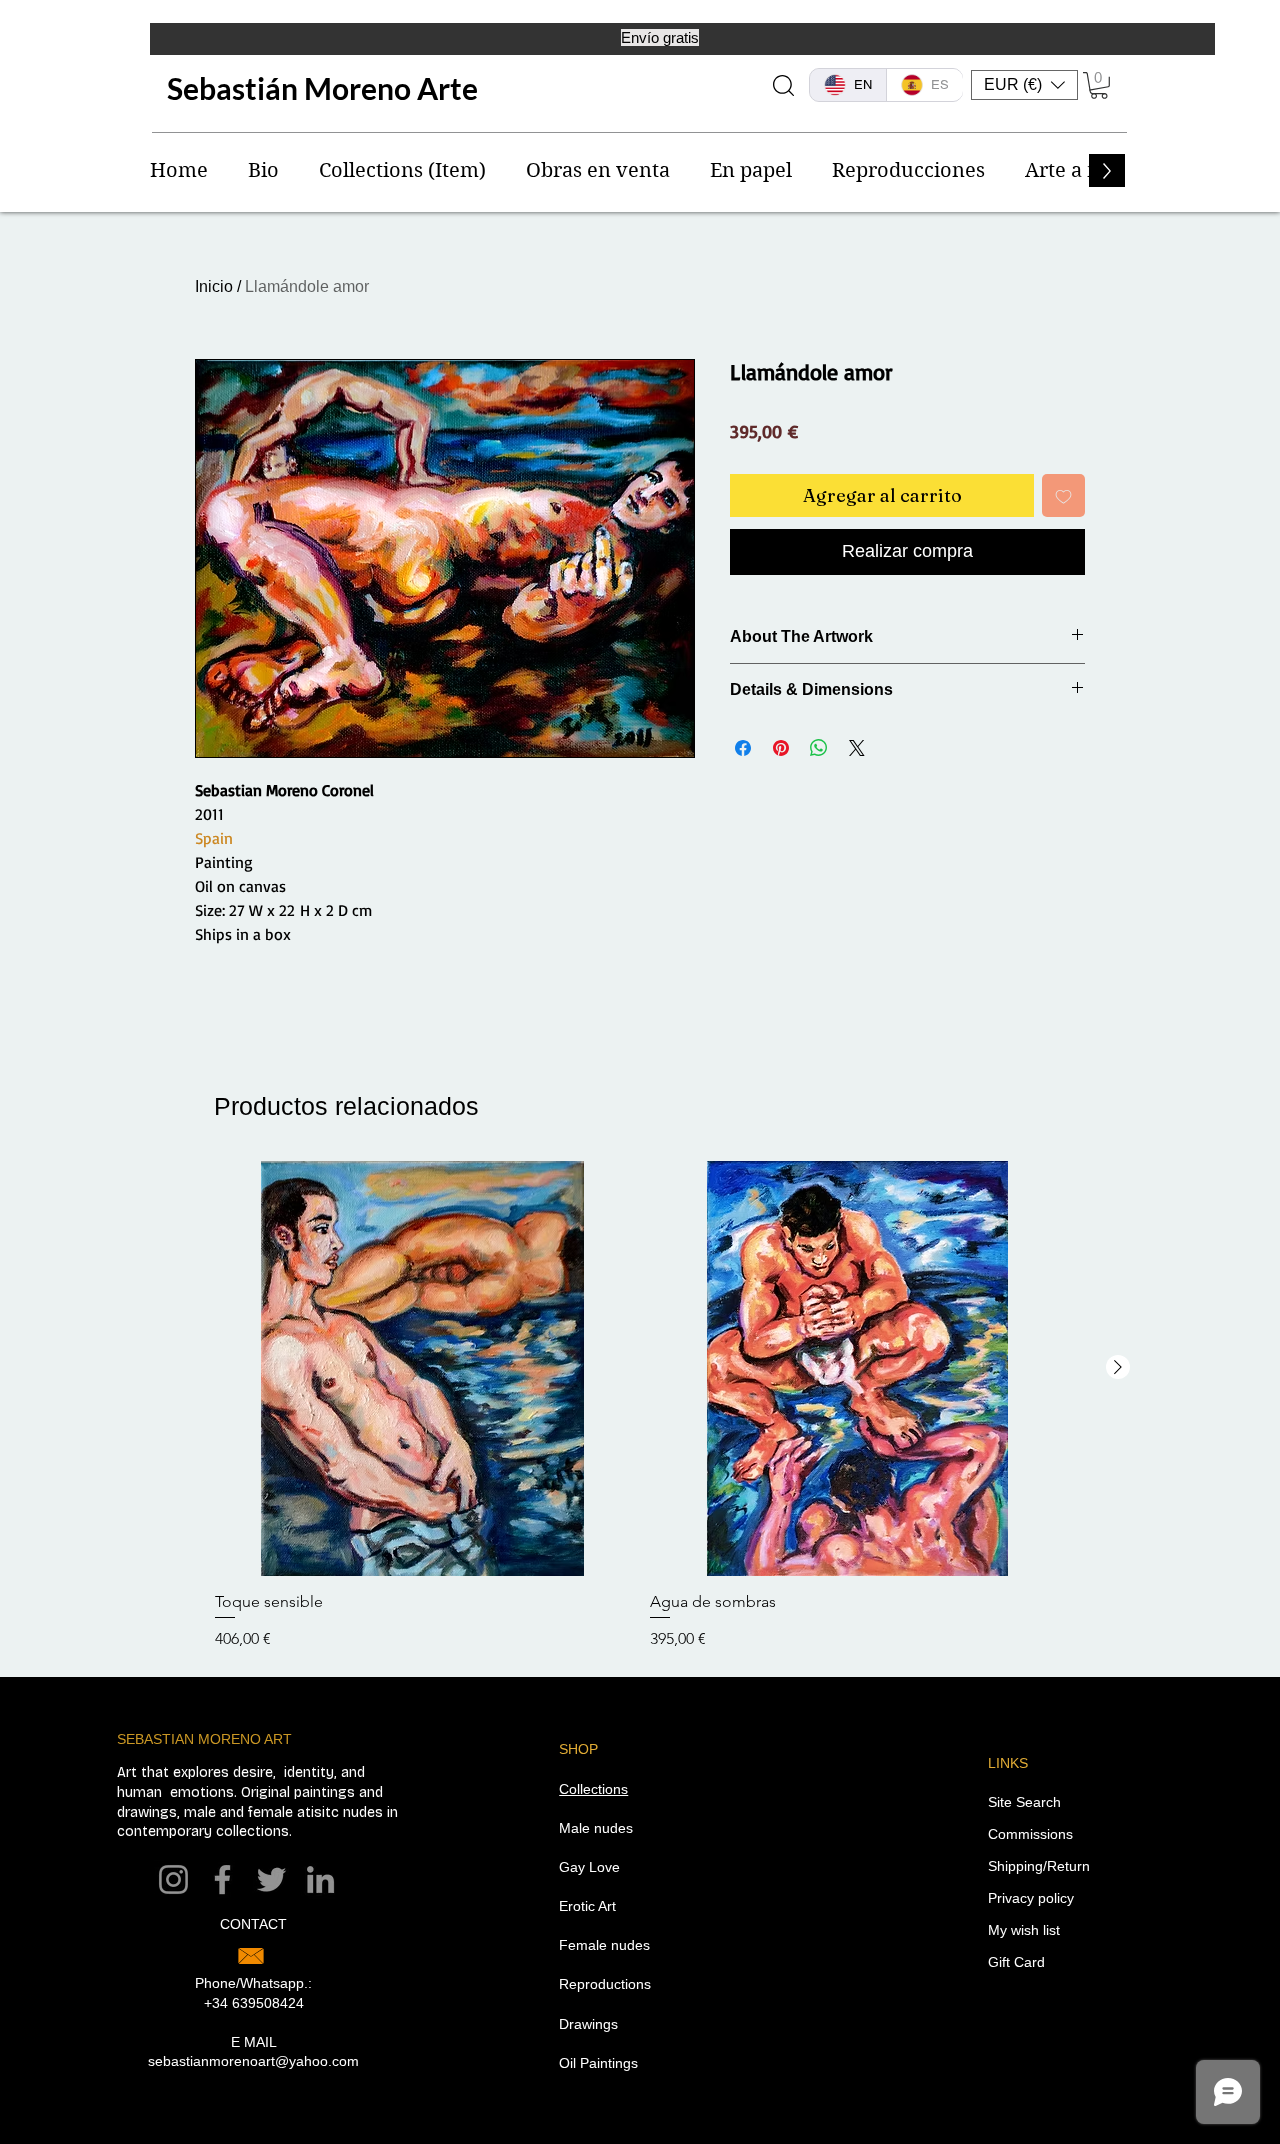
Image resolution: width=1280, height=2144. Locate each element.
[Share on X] (857, 748)
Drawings (588, 2024)
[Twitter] (271, 1879)
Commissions (1030, 1834)
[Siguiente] (1118, 1367)
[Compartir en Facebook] (743, 748)
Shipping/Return (1039, 1866)
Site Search (1024, 1802)
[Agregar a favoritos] (1063, 495)
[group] (640, 1406)
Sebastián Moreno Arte (322, 88)
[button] (1024, 85)
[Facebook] (222, 1879)
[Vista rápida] (422, 1368)
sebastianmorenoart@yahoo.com (253, 2061)
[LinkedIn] (320, 1879)
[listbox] (1024, 85)
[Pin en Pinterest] (781, 748)
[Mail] (251, 1956)
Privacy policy (1031, 1898)
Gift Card (1016, 1962)
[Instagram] (173, 1879)
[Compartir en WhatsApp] (819, 748)
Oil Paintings (598, 2063)
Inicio (214, 286)
